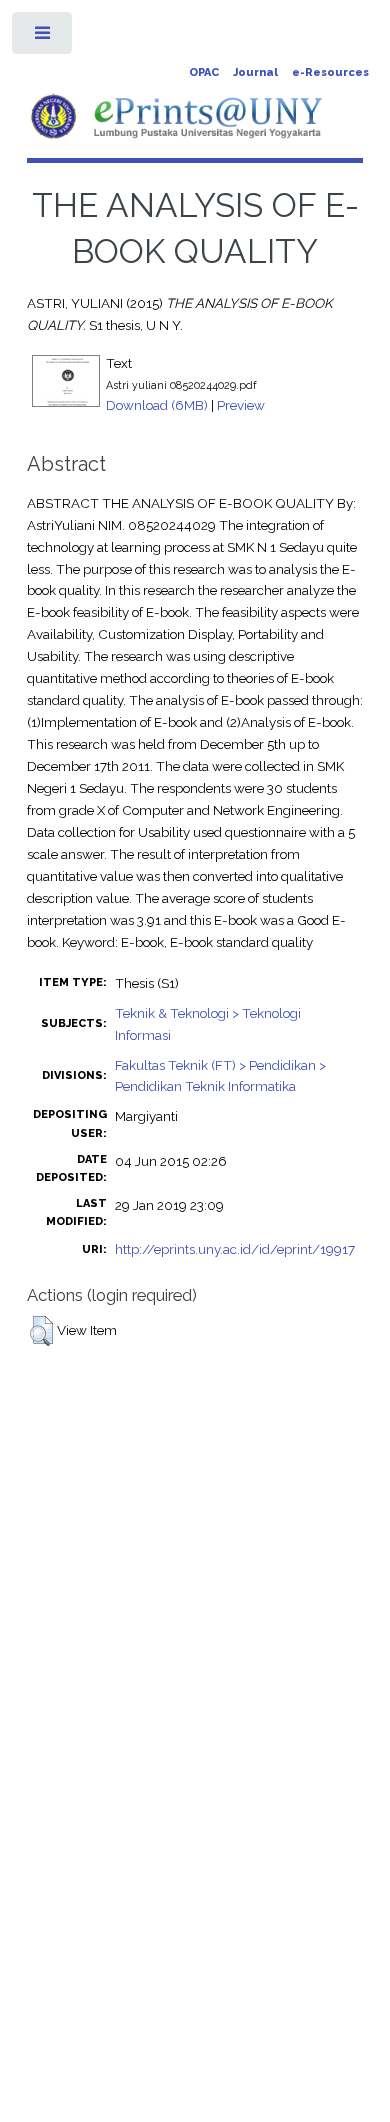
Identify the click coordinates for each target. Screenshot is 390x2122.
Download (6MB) (157, 405)
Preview (241, 405)
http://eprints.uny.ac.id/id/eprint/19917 (235, 1249)
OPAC (204, 72)
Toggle (43, 37)
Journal (255, 72)
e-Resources (330, 72)
